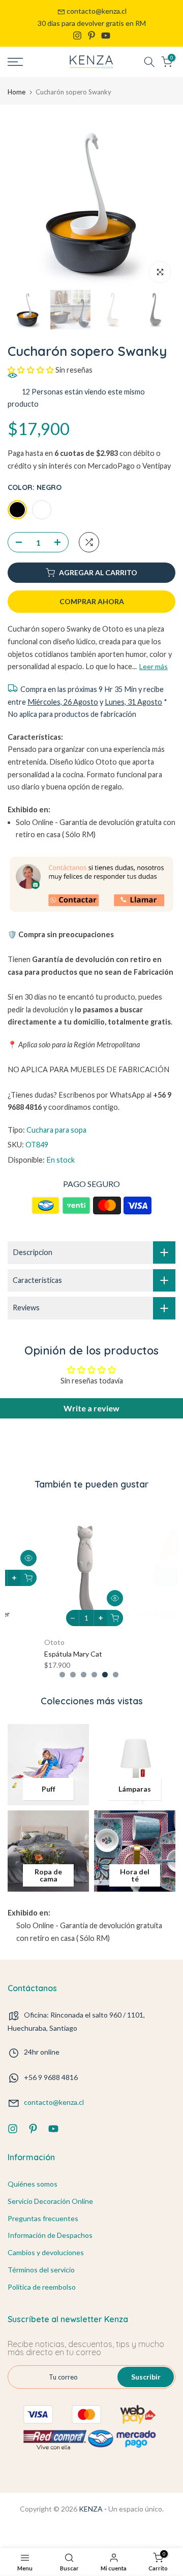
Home (17, 92)
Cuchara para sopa (56, 1130)
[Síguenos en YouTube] (106, 36)
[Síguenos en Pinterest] (91, 36)
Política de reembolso (42, 2287)
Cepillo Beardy (33, 1604)
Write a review (91, 1408)
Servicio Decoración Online (50, 2201)
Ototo (20, 1592)
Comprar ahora (92, 601)
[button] (31, 370)
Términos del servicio (41, 2270)
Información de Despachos (50, 2235)
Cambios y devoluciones (46, 2252)
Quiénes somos (33, 2184)
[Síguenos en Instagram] (77, 36)
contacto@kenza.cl (97, 11)
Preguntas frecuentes (43, 2218)
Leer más (154, 666)
